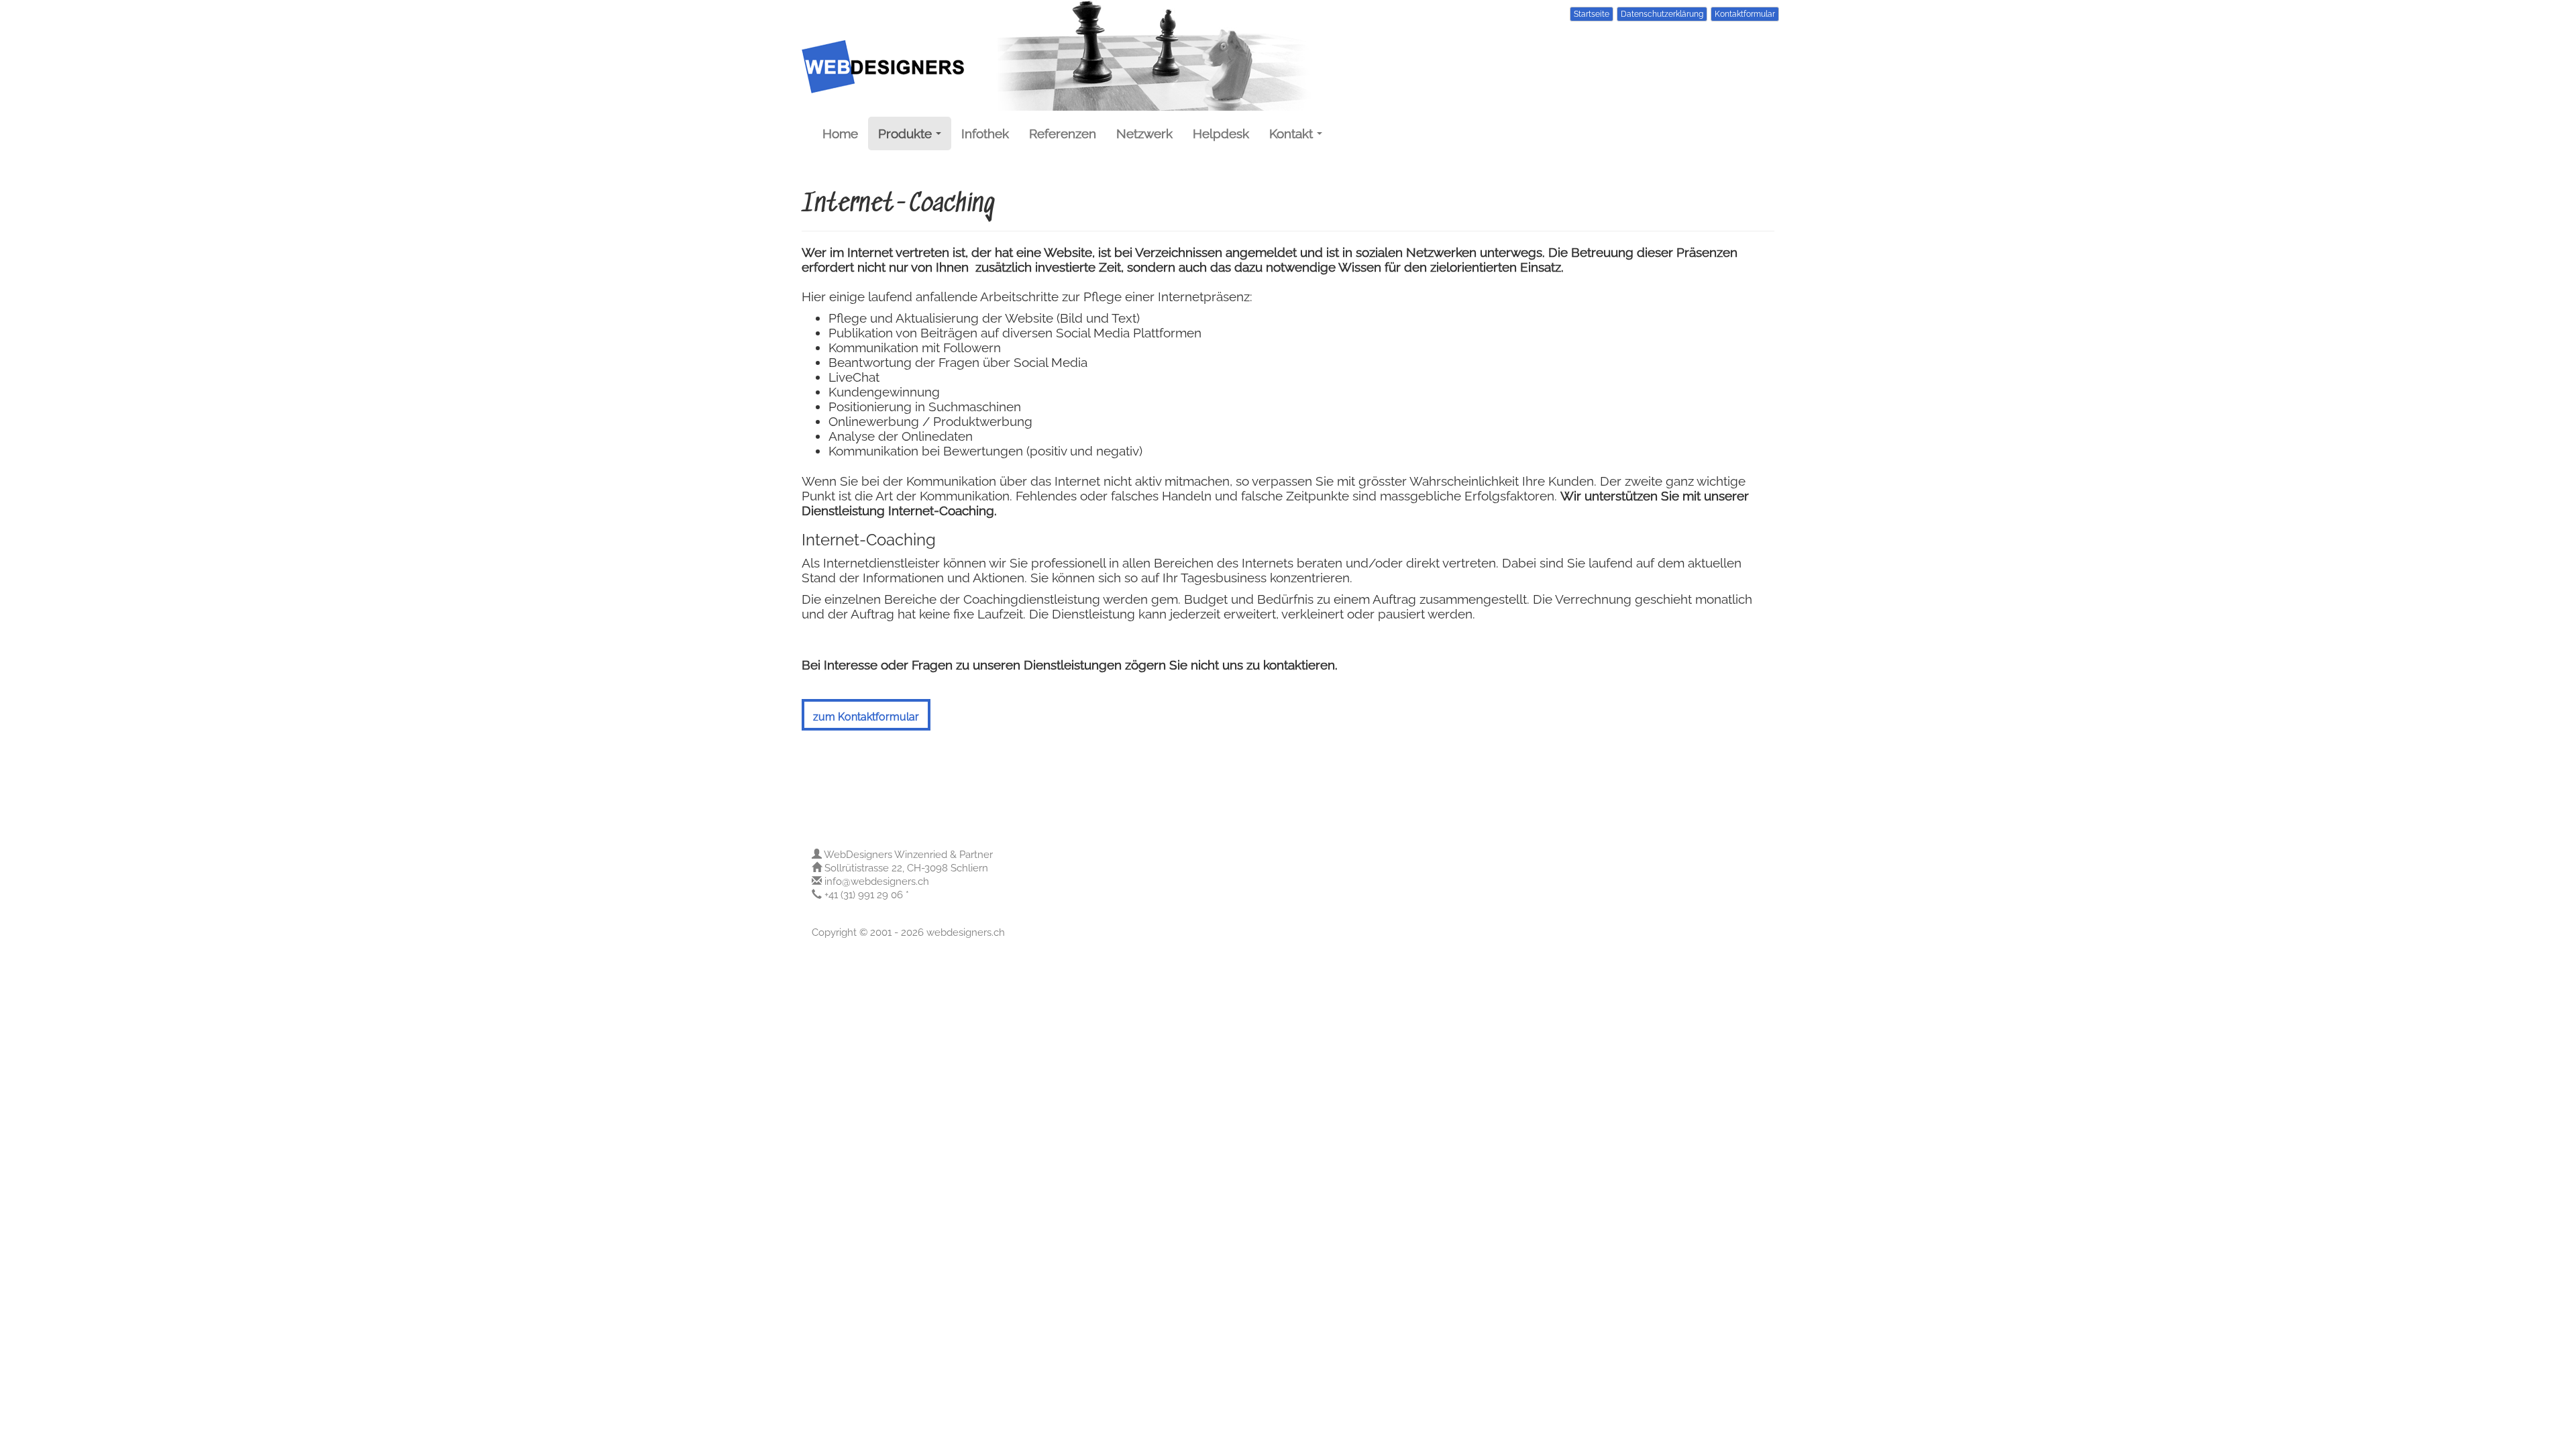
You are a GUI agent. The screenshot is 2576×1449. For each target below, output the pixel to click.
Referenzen (1063, 133)
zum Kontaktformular (866, 717)
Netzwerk (1144, 133)
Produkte (912, 138)
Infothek (985, 133)
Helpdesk (1221, 133)
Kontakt (1298, 138)
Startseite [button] (1592, 14)
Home (840, 133)
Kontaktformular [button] (1745, 14)
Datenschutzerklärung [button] (1662, 14)
